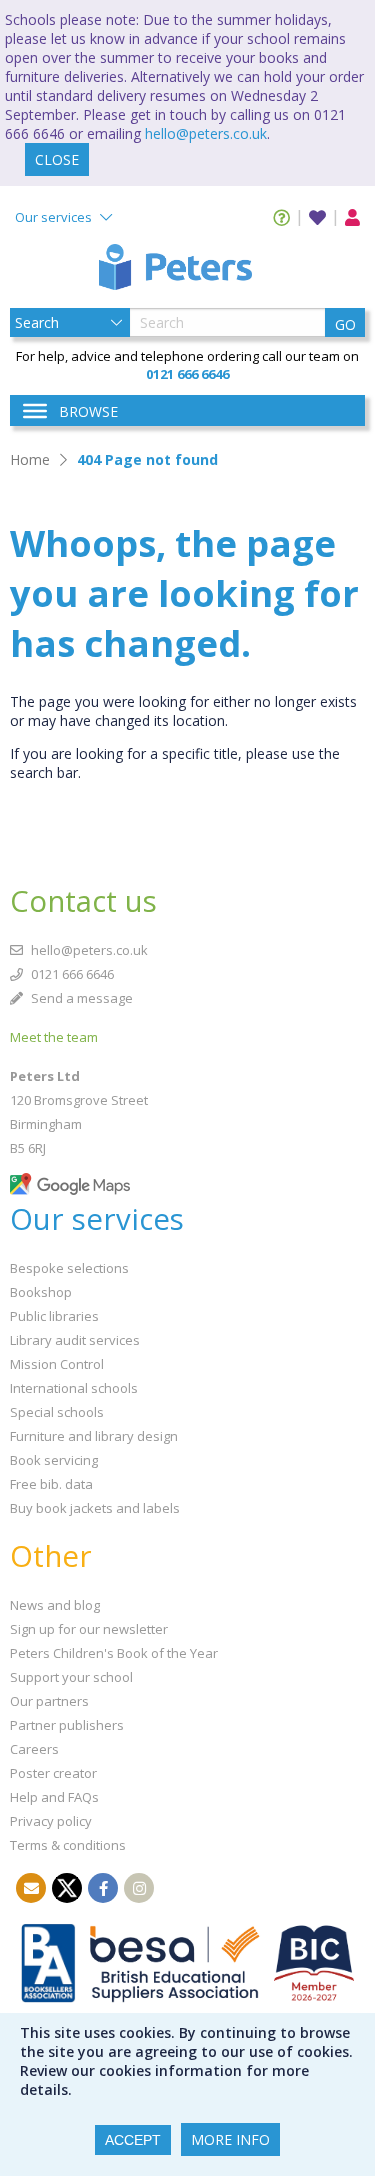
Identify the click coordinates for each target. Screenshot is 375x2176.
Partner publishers (67, 1725)
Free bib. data (51, 1484)
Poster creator (53, 1773)
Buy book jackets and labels (95, 1508)
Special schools (57, 1412)
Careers (34, 1749)
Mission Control (57, 1364)
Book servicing (54, 1460)
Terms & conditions (68, 1845)
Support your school (71, 1677)
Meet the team (54, 1037)
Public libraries (54, 1316)
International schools (74, 1388)
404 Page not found (147, 459)
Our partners (49, 1701)
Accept (133, 2140)
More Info (230, 2139)
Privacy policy (51, 1821)
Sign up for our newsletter (89, 1629)
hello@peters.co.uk (206, 133)
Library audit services (75, 1340)
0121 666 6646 (71, 974)
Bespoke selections (69, 1268)
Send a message (80, 998)
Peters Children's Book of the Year (114, 1653)
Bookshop (41, 1292)
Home (30, 459)
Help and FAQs (54, 1797)
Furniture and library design (94, 1436)
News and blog (55, 1605)
